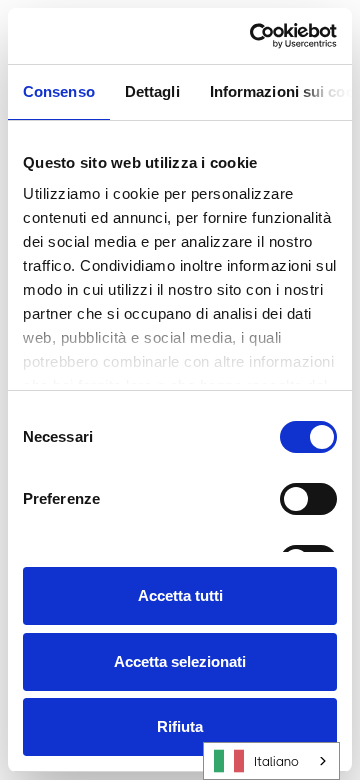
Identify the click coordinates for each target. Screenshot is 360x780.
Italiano (276, 761)
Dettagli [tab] (152, 91)
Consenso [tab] (59, 91)
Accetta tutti (180, 595)
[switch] (308, 499)
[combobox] (271, 761)
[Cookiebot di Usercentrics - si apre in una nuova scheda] (254, 36)
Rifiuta (180, 726)
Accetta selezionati (180, 661)
